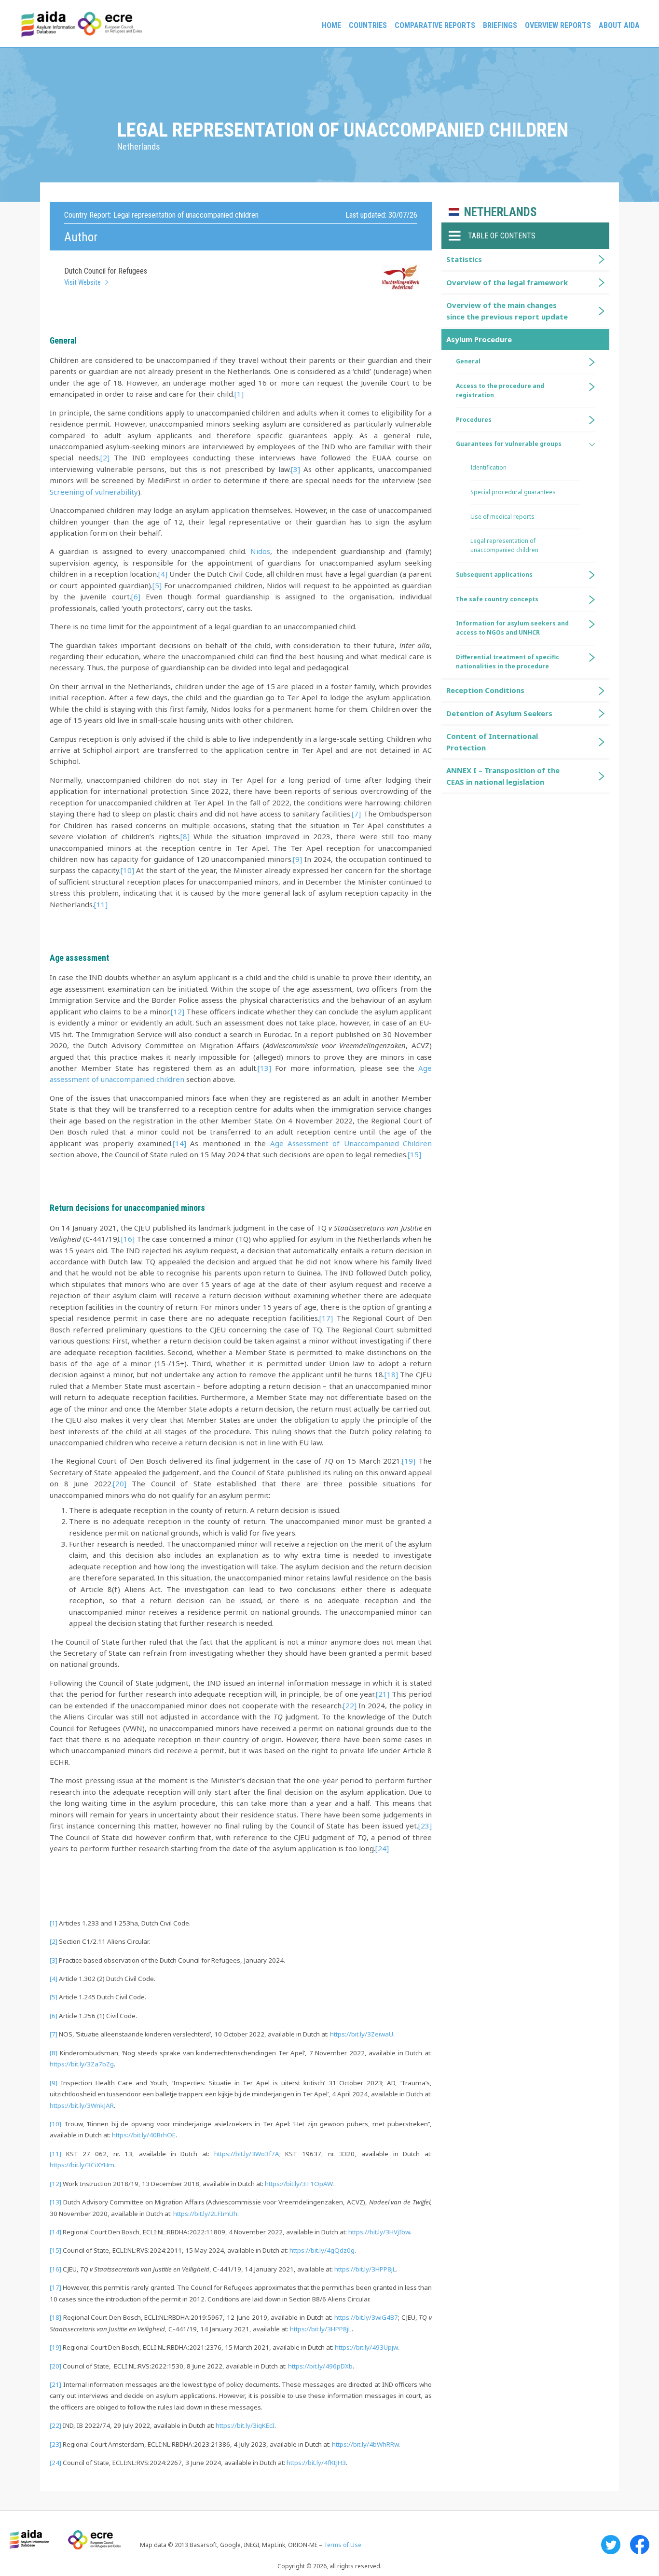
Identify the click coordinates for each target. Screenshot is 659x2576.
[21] (383, 1694)
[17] (326, 1318)
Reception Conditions (485, 690)
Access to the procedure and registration (500, 390)
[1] (239, 394)
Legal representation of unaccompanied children (504, 545)
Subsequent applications (494, 575)
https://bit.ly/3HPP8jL (365, 2269)
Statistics (464, 259)
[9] (297, 859)
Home (331, 25)
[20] (120, 1483)
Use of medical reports (502, 517)
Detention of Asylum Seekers (499, 713)
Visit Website (82, 282)
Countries (368, 25)
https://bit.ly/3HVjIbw (379, 2232)
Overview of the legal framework (507, 282)
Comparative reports (435, 25)
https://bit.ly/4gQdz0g (322, 2250)
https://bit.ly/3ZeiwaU (362, 2034)
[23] (425, 1826)
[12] (178, 1011)
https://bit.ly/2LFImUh (205, 2214)
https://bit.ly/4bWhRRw (365, 2444)
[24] (382, 1848)
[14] (179, 1143)
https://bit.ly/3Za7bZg (82, 2064)
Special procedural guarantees (513, 492)
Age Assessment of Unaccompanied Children (351, 1143)
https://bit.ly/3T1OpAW (299, 2184)
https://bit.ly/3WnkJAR (82, 2105)
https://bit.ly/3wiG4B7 (366, 2317)
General (468, 361)
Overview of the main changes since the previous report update (507, 311)
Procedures (474, 420)
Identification (488, 467)
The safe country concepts (497, 599)
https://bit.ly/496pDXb (320, 2366)
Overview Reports (558, 25)
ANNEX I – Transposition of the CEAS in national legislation (503, 776)
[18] (391, 1374)
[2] (105, 457)
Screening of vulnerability (94, 492)
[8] (185, 836)
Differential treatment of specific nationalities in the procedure (508, 662)
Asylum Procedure (479, 339)
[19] (409, 1461)
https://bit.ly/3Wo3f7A (247, 2154)
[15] (414, 1154)
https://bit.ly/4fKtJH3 (316, 2463)
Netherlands (501, 212)
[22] (350, 1705)
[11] (101, 904)
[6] (136, 596)
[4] (163, 574)
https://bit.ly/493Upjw (366, 2347)
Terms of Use (343, 2545)
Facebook (640, 2545)
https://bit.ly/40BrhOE (144, 2135)
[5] (157, 585)
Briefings (500, 25)
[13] (264, 1068)
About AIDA (619, 25)
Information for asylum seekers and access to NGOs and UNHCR (512, 628)
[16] (128, 1239)
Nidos (260, 551)
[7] (356, 814)
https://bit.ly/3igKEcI (245, 2425)
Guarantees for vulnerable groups (509, 444)
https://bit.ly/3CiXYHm (82, 2165)
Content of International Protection (492, 741)
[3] (295, 469)
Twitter (611, 2545)
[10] (127, 870)
